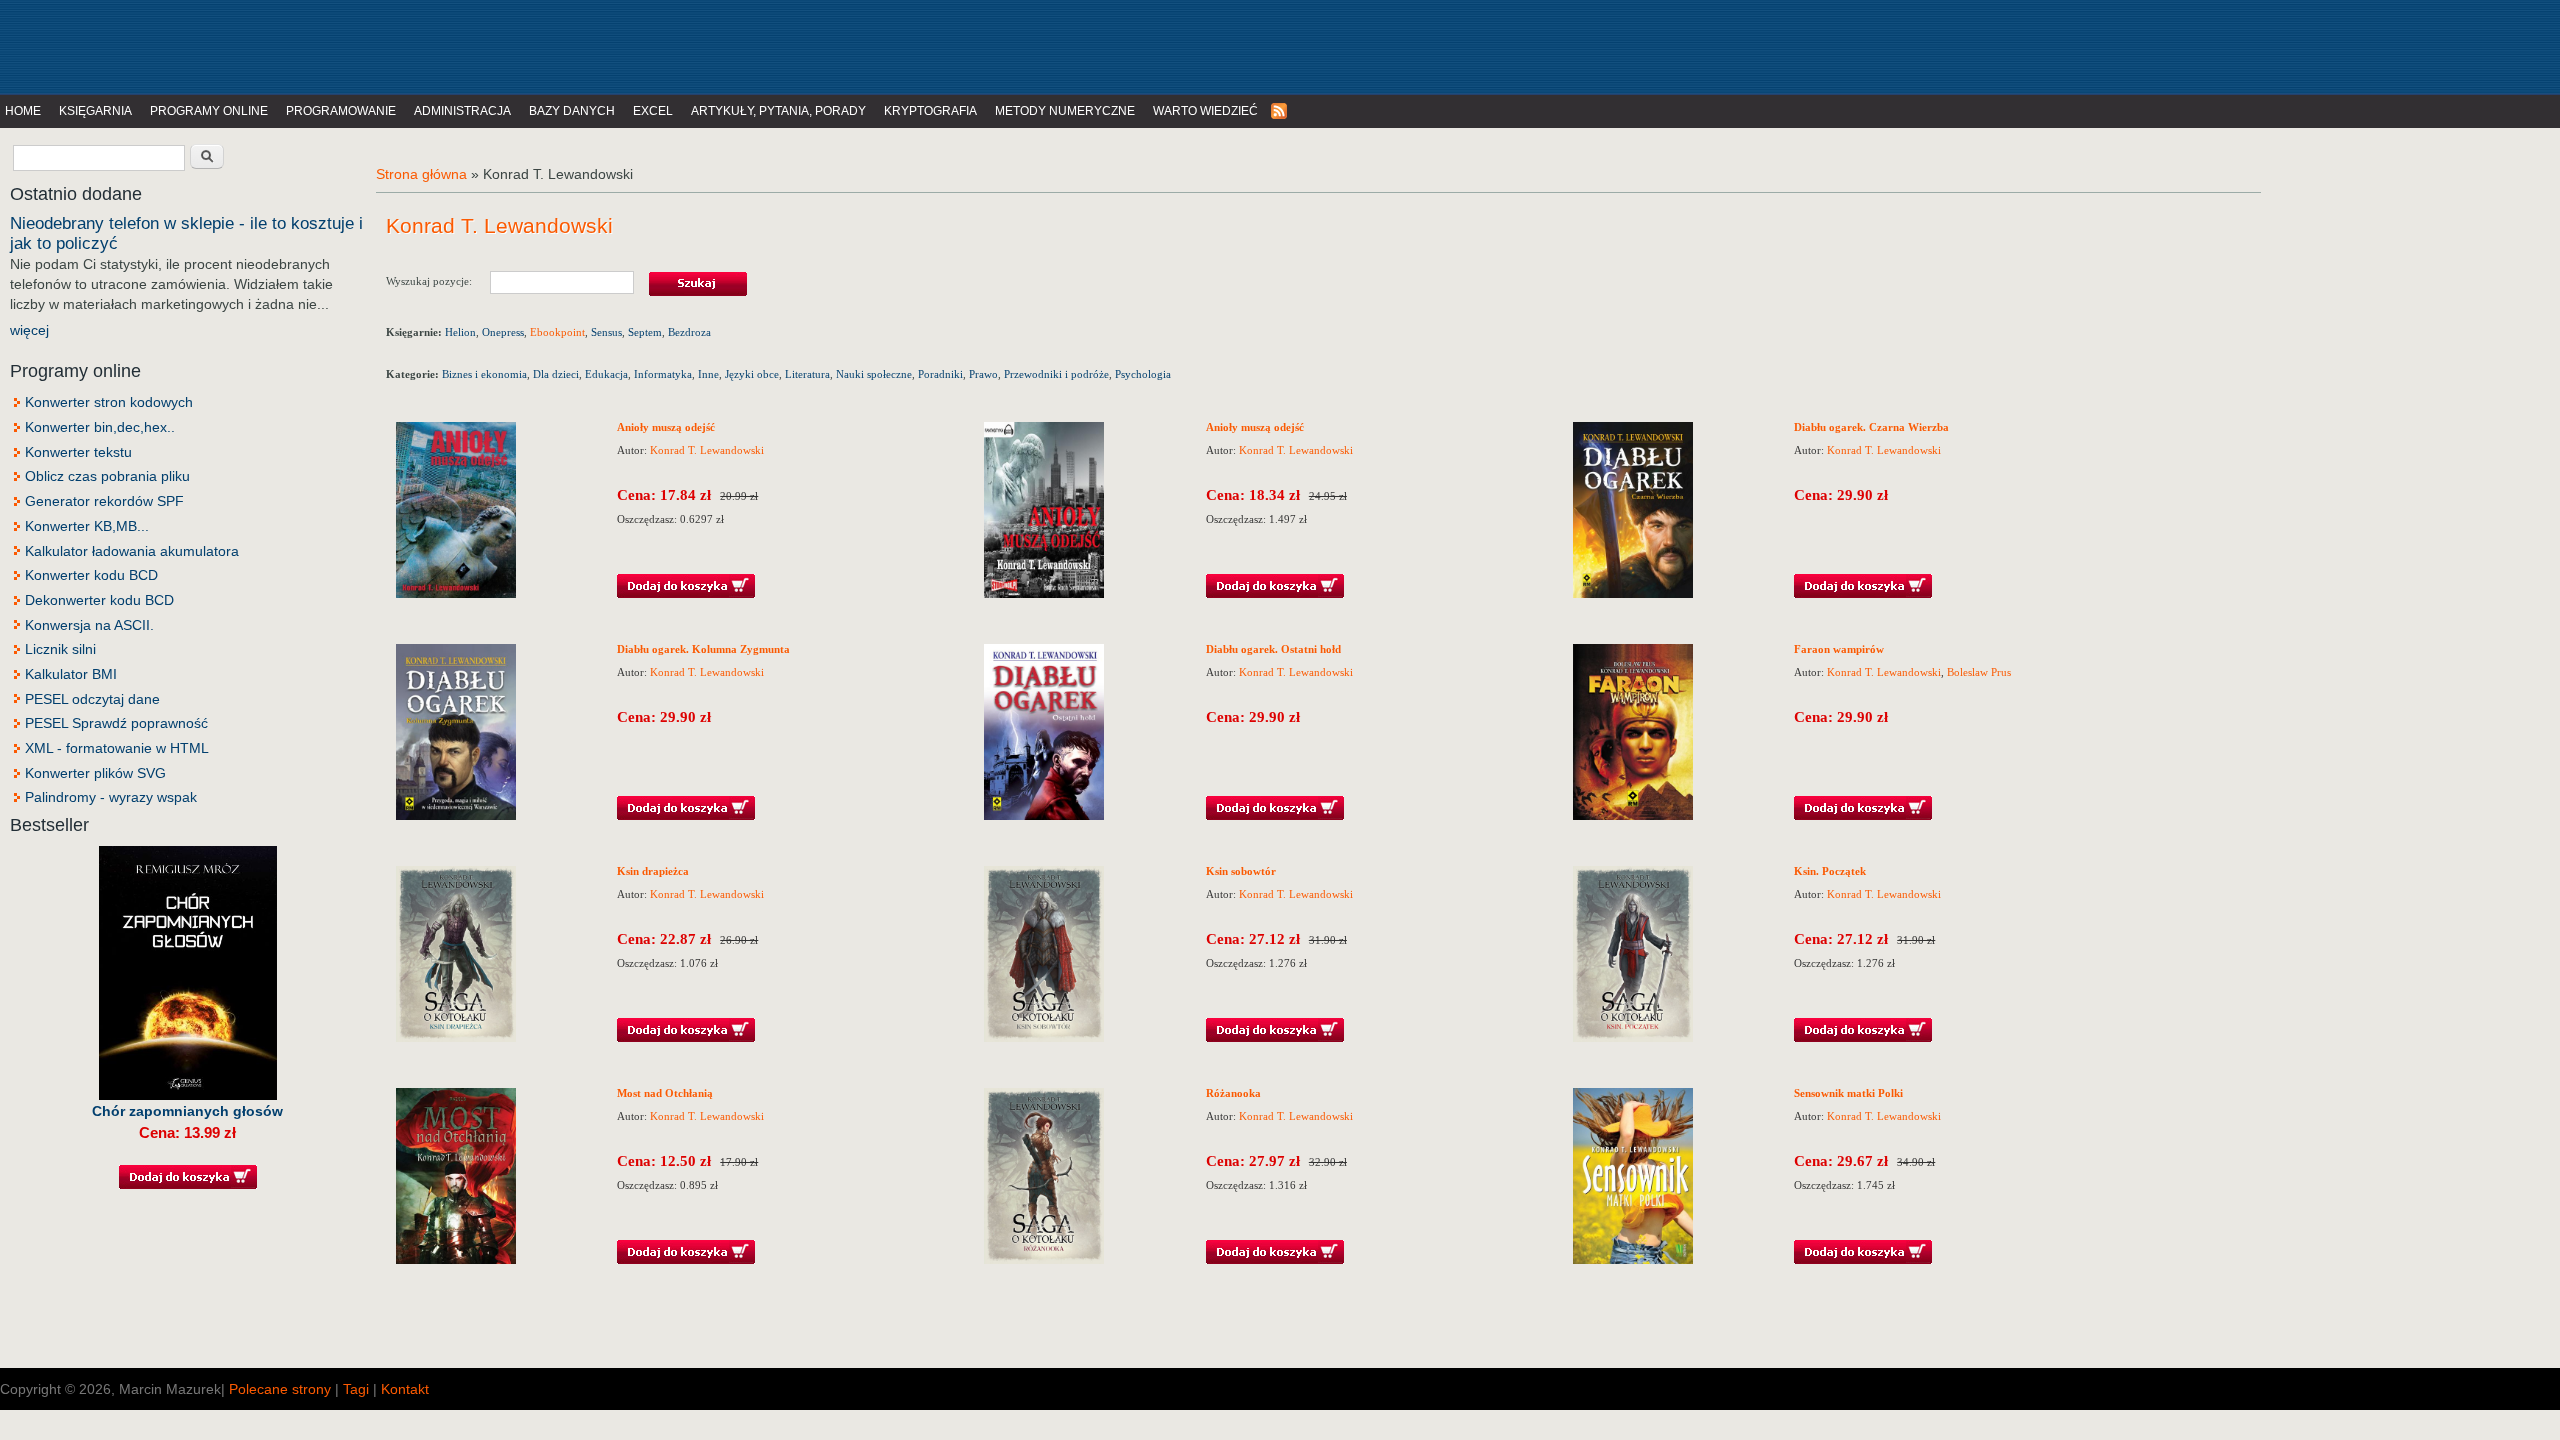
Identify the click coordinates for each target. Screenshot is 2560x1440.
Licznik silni (60, 649)
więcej (29, 330)
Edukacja (606, 374)
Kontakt (405, 1389)
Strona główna (421, 174)
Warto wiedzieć (1205, 111)
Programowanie (341, 111)
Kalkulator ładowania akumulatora (132, 551)
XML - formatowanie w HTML (117, 748)
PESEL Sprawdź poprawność (116, 723)
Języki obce (752, 374)
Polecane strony (280, 1389)
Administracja (462, 111)
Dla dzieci (556, 374)
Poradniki (940, 374)
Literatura (807, 374)
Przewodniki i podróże (1056, 374)
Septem (645, 332)
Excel (653, 111)
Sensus (606, 332)
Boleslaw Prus (1979, 672)
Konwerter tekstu (78, 452)
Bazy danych (572, 111)
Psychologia (1143, 374)
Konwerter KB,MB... (87, 526)
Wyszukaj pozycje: (438, 280)
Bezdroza (689, 332)
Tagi (356, 1389)
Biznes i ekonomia (484, 374)
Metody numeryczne (1065, 111)
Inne (708, 374)
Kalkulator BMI (71, 674)
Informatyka (663, 374)
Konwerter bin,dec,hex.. (100, 427)
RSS (1280, 111)
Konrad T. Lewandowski (707, 450)
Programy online (209, 111)
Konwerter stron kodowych (109, 402)
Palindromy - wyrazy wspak (111, 797)
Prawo (983, 374)
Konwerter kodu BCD (91, 575)
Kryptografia (930, 111)
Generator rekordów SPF (104, 501)
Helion (460, 332)
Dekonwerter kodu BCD (99, 600)
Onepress (503, 332)
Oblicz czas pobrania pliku (107, 476)
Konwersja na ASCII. (89, 625)
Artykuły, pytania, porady (778, 111)
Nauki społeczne (874, 374)
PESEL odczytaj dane (92, 699)
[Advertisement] (414, 45)
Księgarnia (95, 111)
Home (23, 111)
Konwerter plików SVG (95, 773)
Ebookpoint (557, 332)
